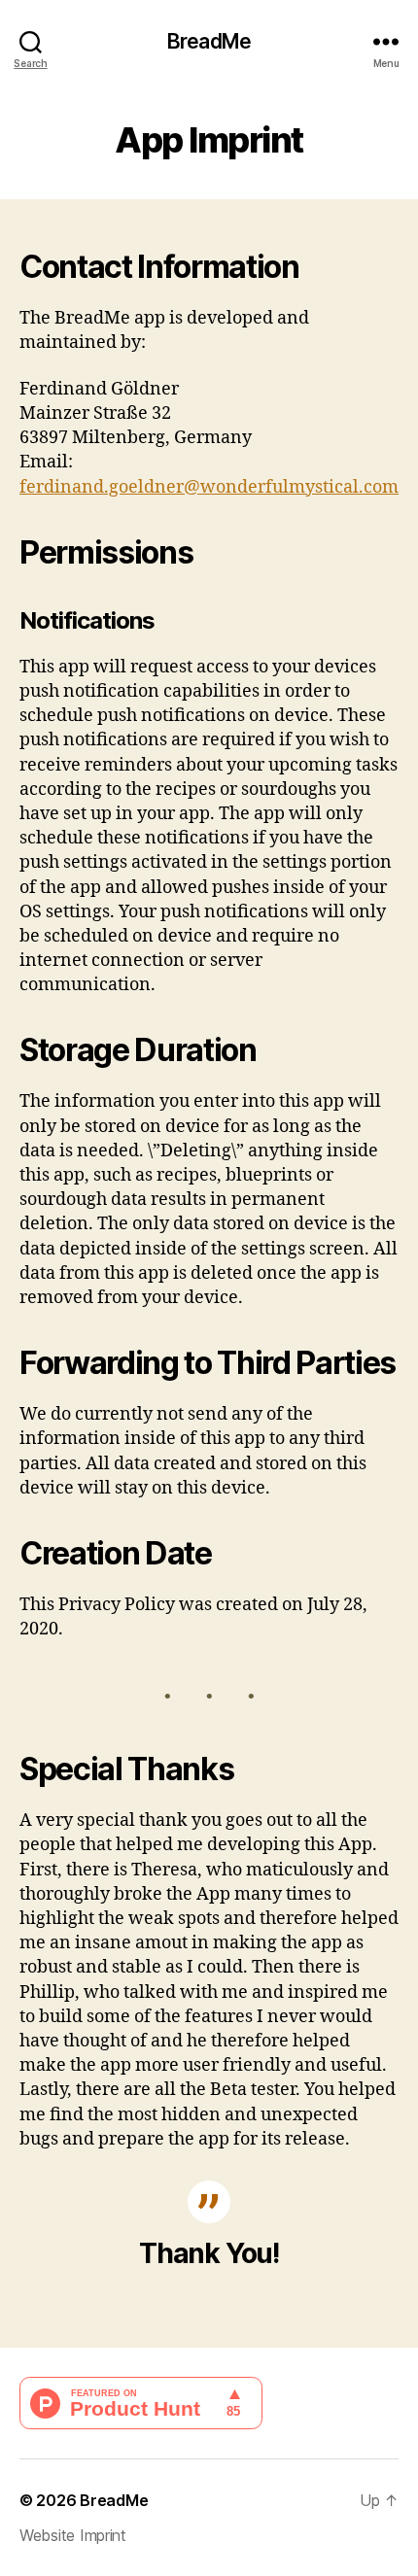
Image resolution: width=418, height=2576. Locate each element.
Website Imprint (73, 2535)
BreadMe (209, 41)
